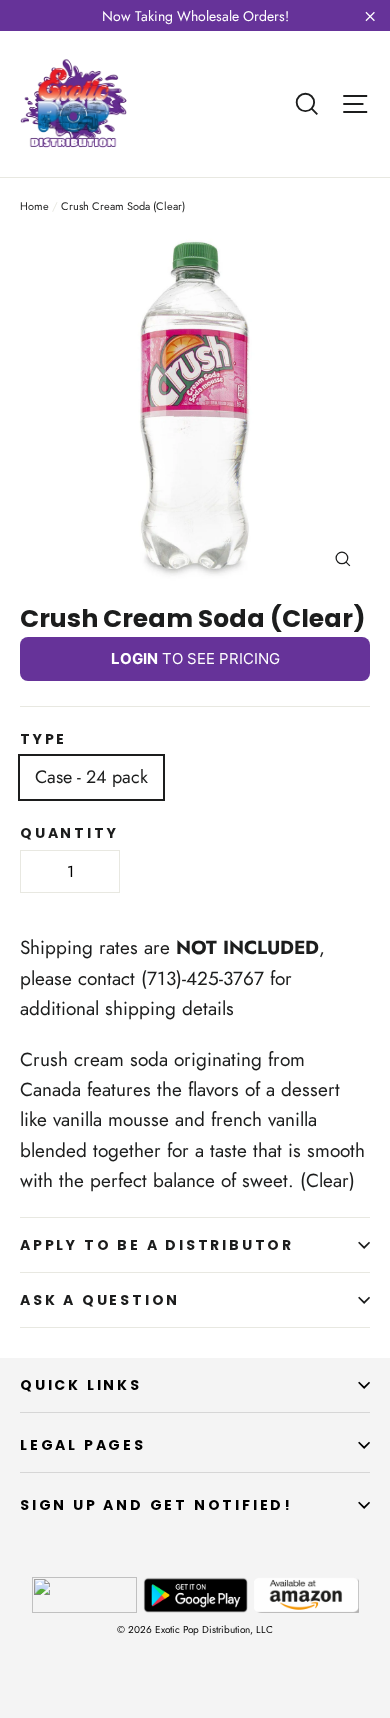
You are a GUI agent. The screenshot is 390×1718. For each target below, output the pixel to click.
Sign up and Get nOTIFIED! (156, 1505)
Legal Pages (83, 1445)
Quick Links (81, 1385)
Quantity (69, 833)
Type (43, 739)
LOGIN (134, 658)
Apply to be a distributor (157, 1245)
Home (34, 206)
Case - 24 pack (91, 777)
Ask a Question (100, 1300)
